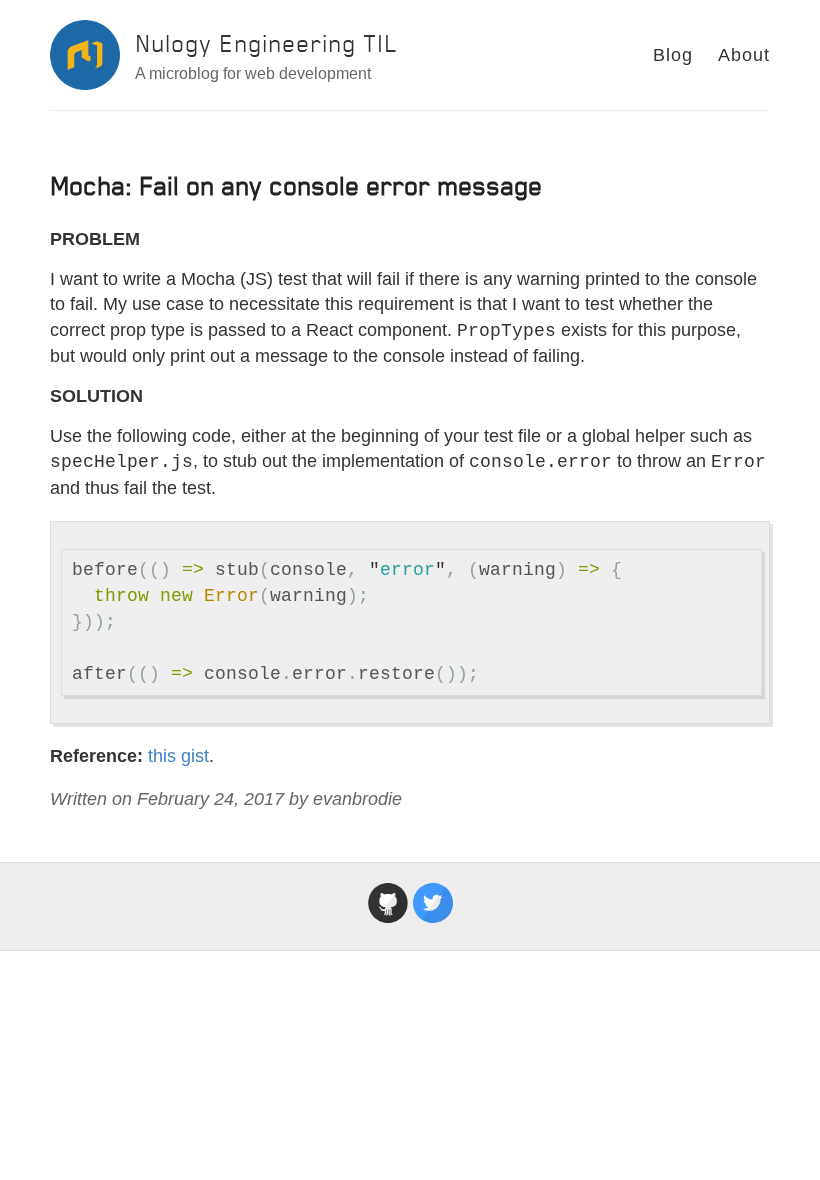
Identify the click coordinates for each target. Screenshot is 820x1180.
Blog (673, 55)
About (744, 55)
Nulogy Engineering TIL (266, 43)
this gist (178, 756)
